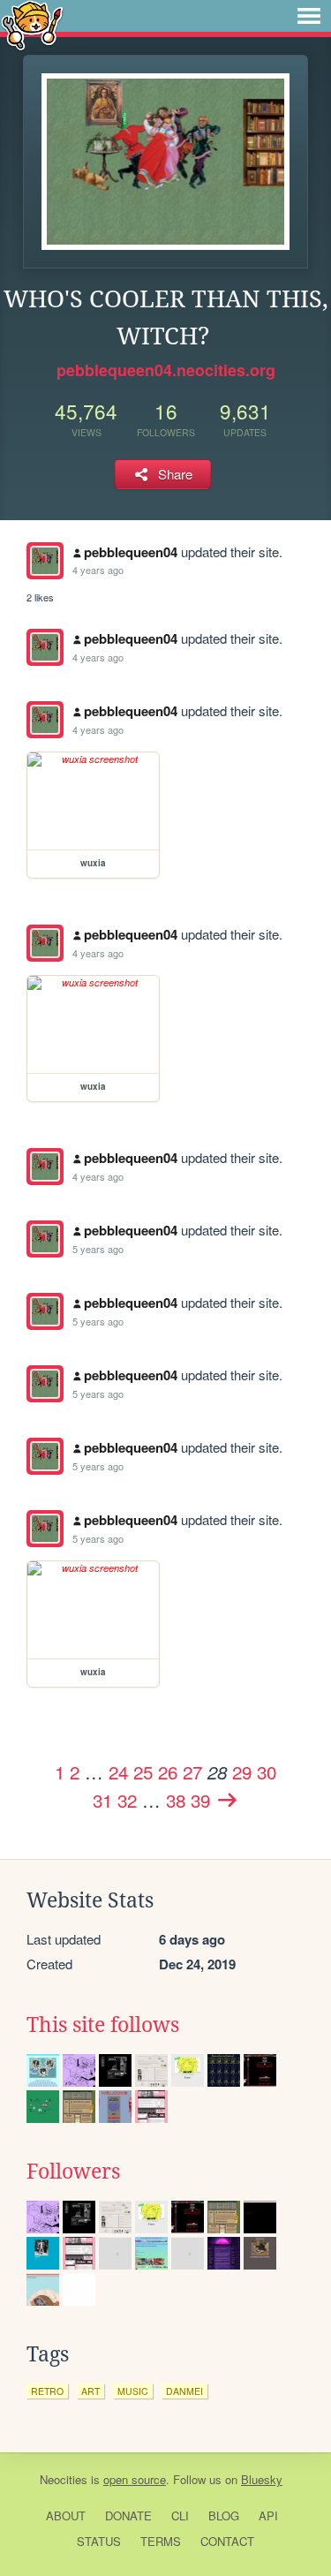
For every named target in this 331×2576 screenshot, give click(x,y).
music (133, 2391)
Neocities (64, 2479)
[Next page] (227, 1800)
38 (176, 1800)
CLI (180, 2516)
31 (102, 1800)
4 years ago (98, 570)
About (66, 2516)
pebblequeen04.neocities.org (166, 370)
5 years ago (98, 1249)
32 (127, 1800)
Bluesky (262, 2479)
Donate (128, 2516)
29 (242, 1771)
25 (143, 1771)
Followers (73, 2172)
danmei (184, 2391)
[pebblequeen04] (45, 561)
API (268, 2516)
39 (200, 1800)
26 (168, 1771)
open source (135, 2479)
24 (118, 1771)
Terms (161, 2541)
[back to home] (32, 24)
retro (47, 2391)
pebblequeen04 (131, 552)
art (90, 2391)
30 (267, 1771)
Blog (224, 2516)
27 (192, 1771)
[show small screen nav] (309, 16)
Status (99, 2541)
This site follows (103, 2025)
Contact (227, 2541)
